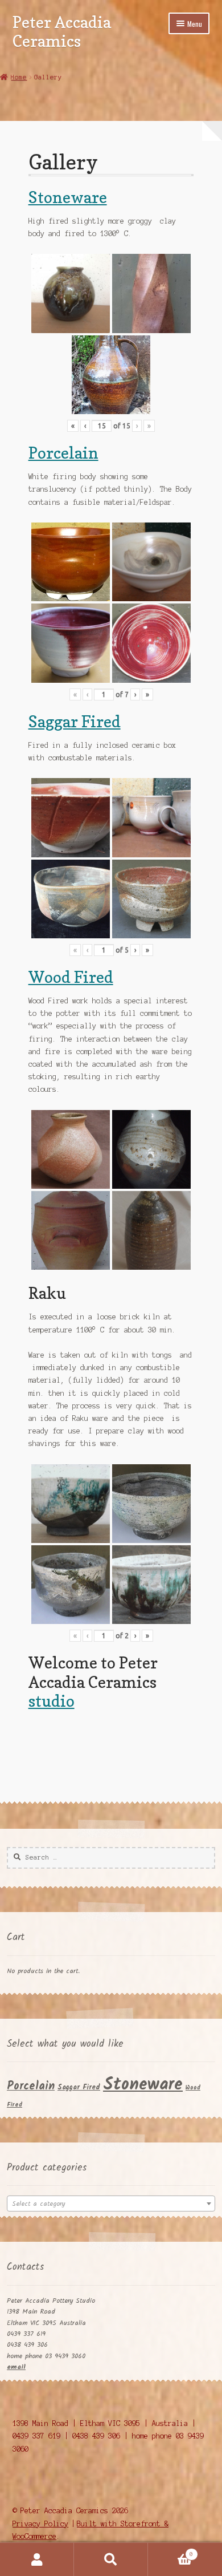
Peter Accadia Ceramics (62, 31)
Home (19, 77)
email (16, 2367)
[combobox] (111, 2204)
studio (52, 1701)
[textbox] (111, 2204)
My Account (37, 2559)
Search (111, 2559)
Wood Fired (71, 977)
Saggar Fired (75, 721)
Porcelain (63, 453)
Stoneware (68, 197)
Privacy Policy (40, 2524)
